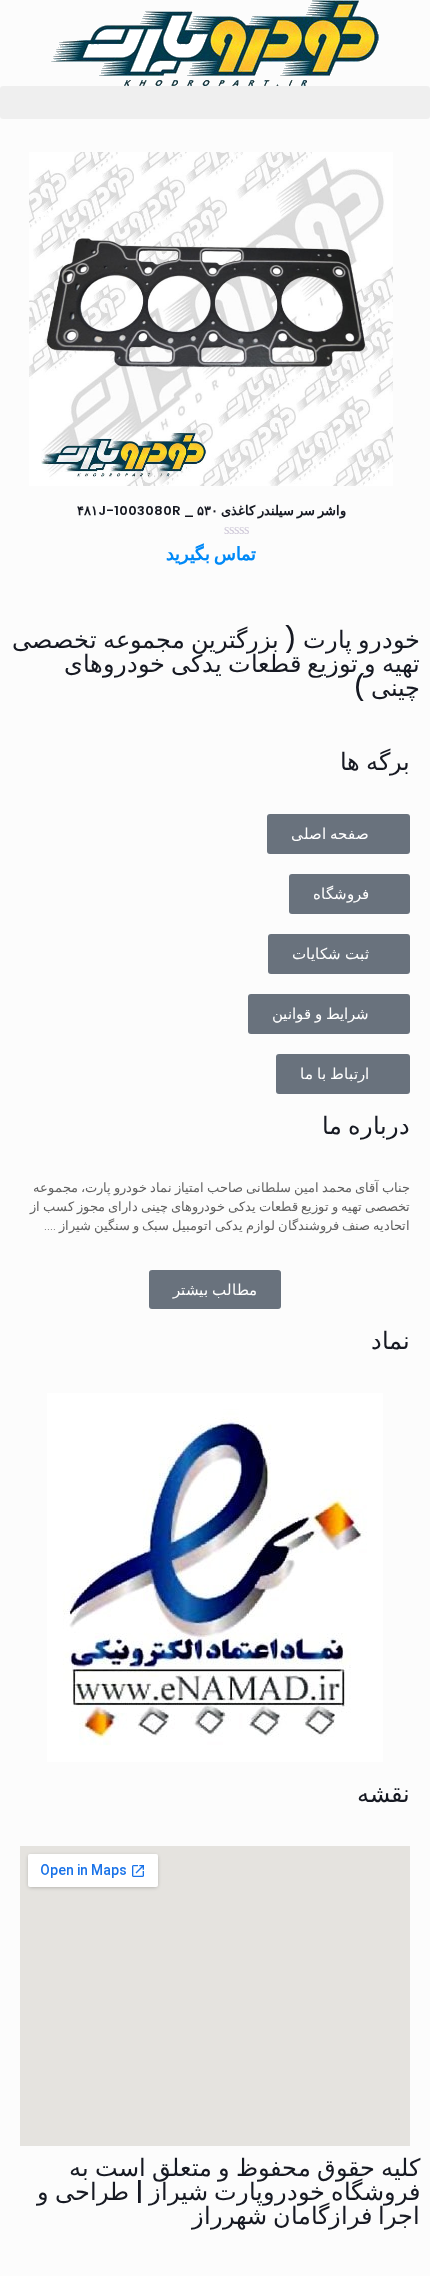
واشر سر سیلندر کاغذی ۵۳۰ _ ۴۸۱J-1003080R (211, 510)
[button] (215, 102)
